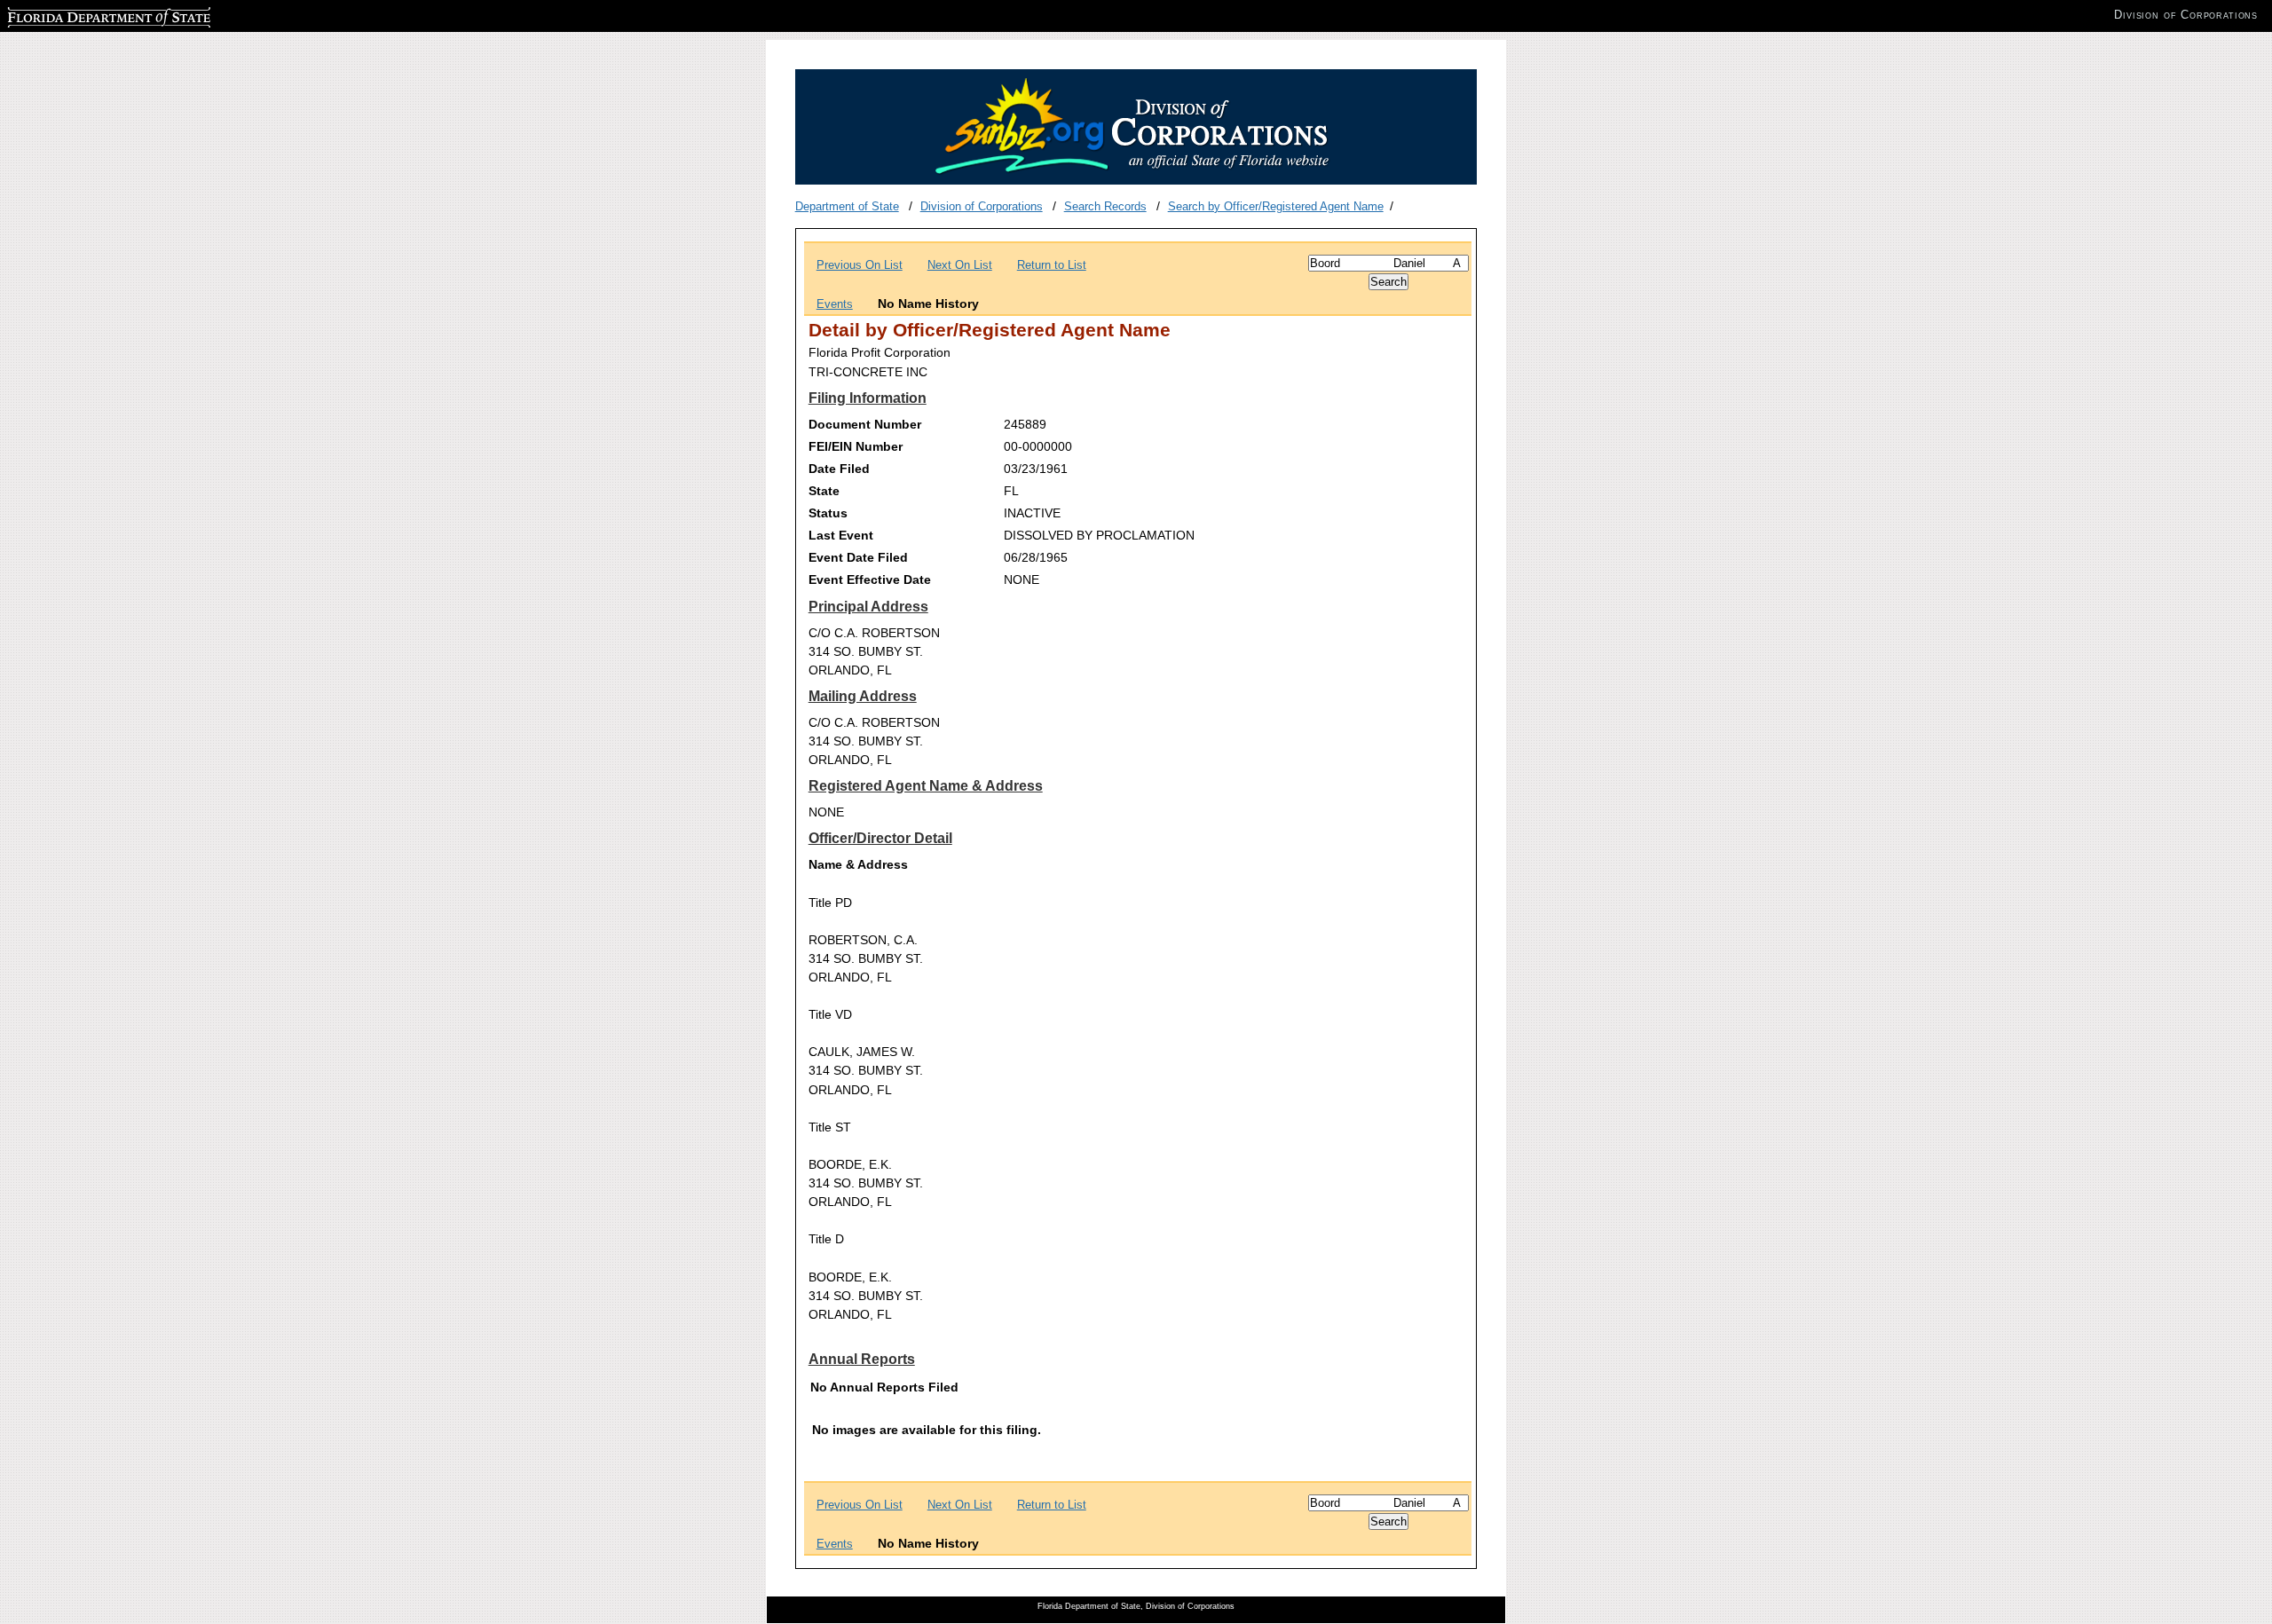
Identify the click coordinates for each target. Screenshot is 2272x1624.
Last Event (841, 535)
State (824, 491)
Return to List (1052, 265)
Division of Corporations (982, 206)
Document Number (865, 424)
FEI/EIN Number (856, 446)
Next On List (960, 265)
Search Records (1105, 206)
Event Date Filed (858, 557)
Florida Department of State (78, 15)
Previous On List (860, 265)
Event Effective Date (870, 579)
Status (828, 513)
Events (835, 304)
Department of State (847, 206)
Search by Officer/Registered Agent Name (1276, 206)
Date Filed (839, 469)
